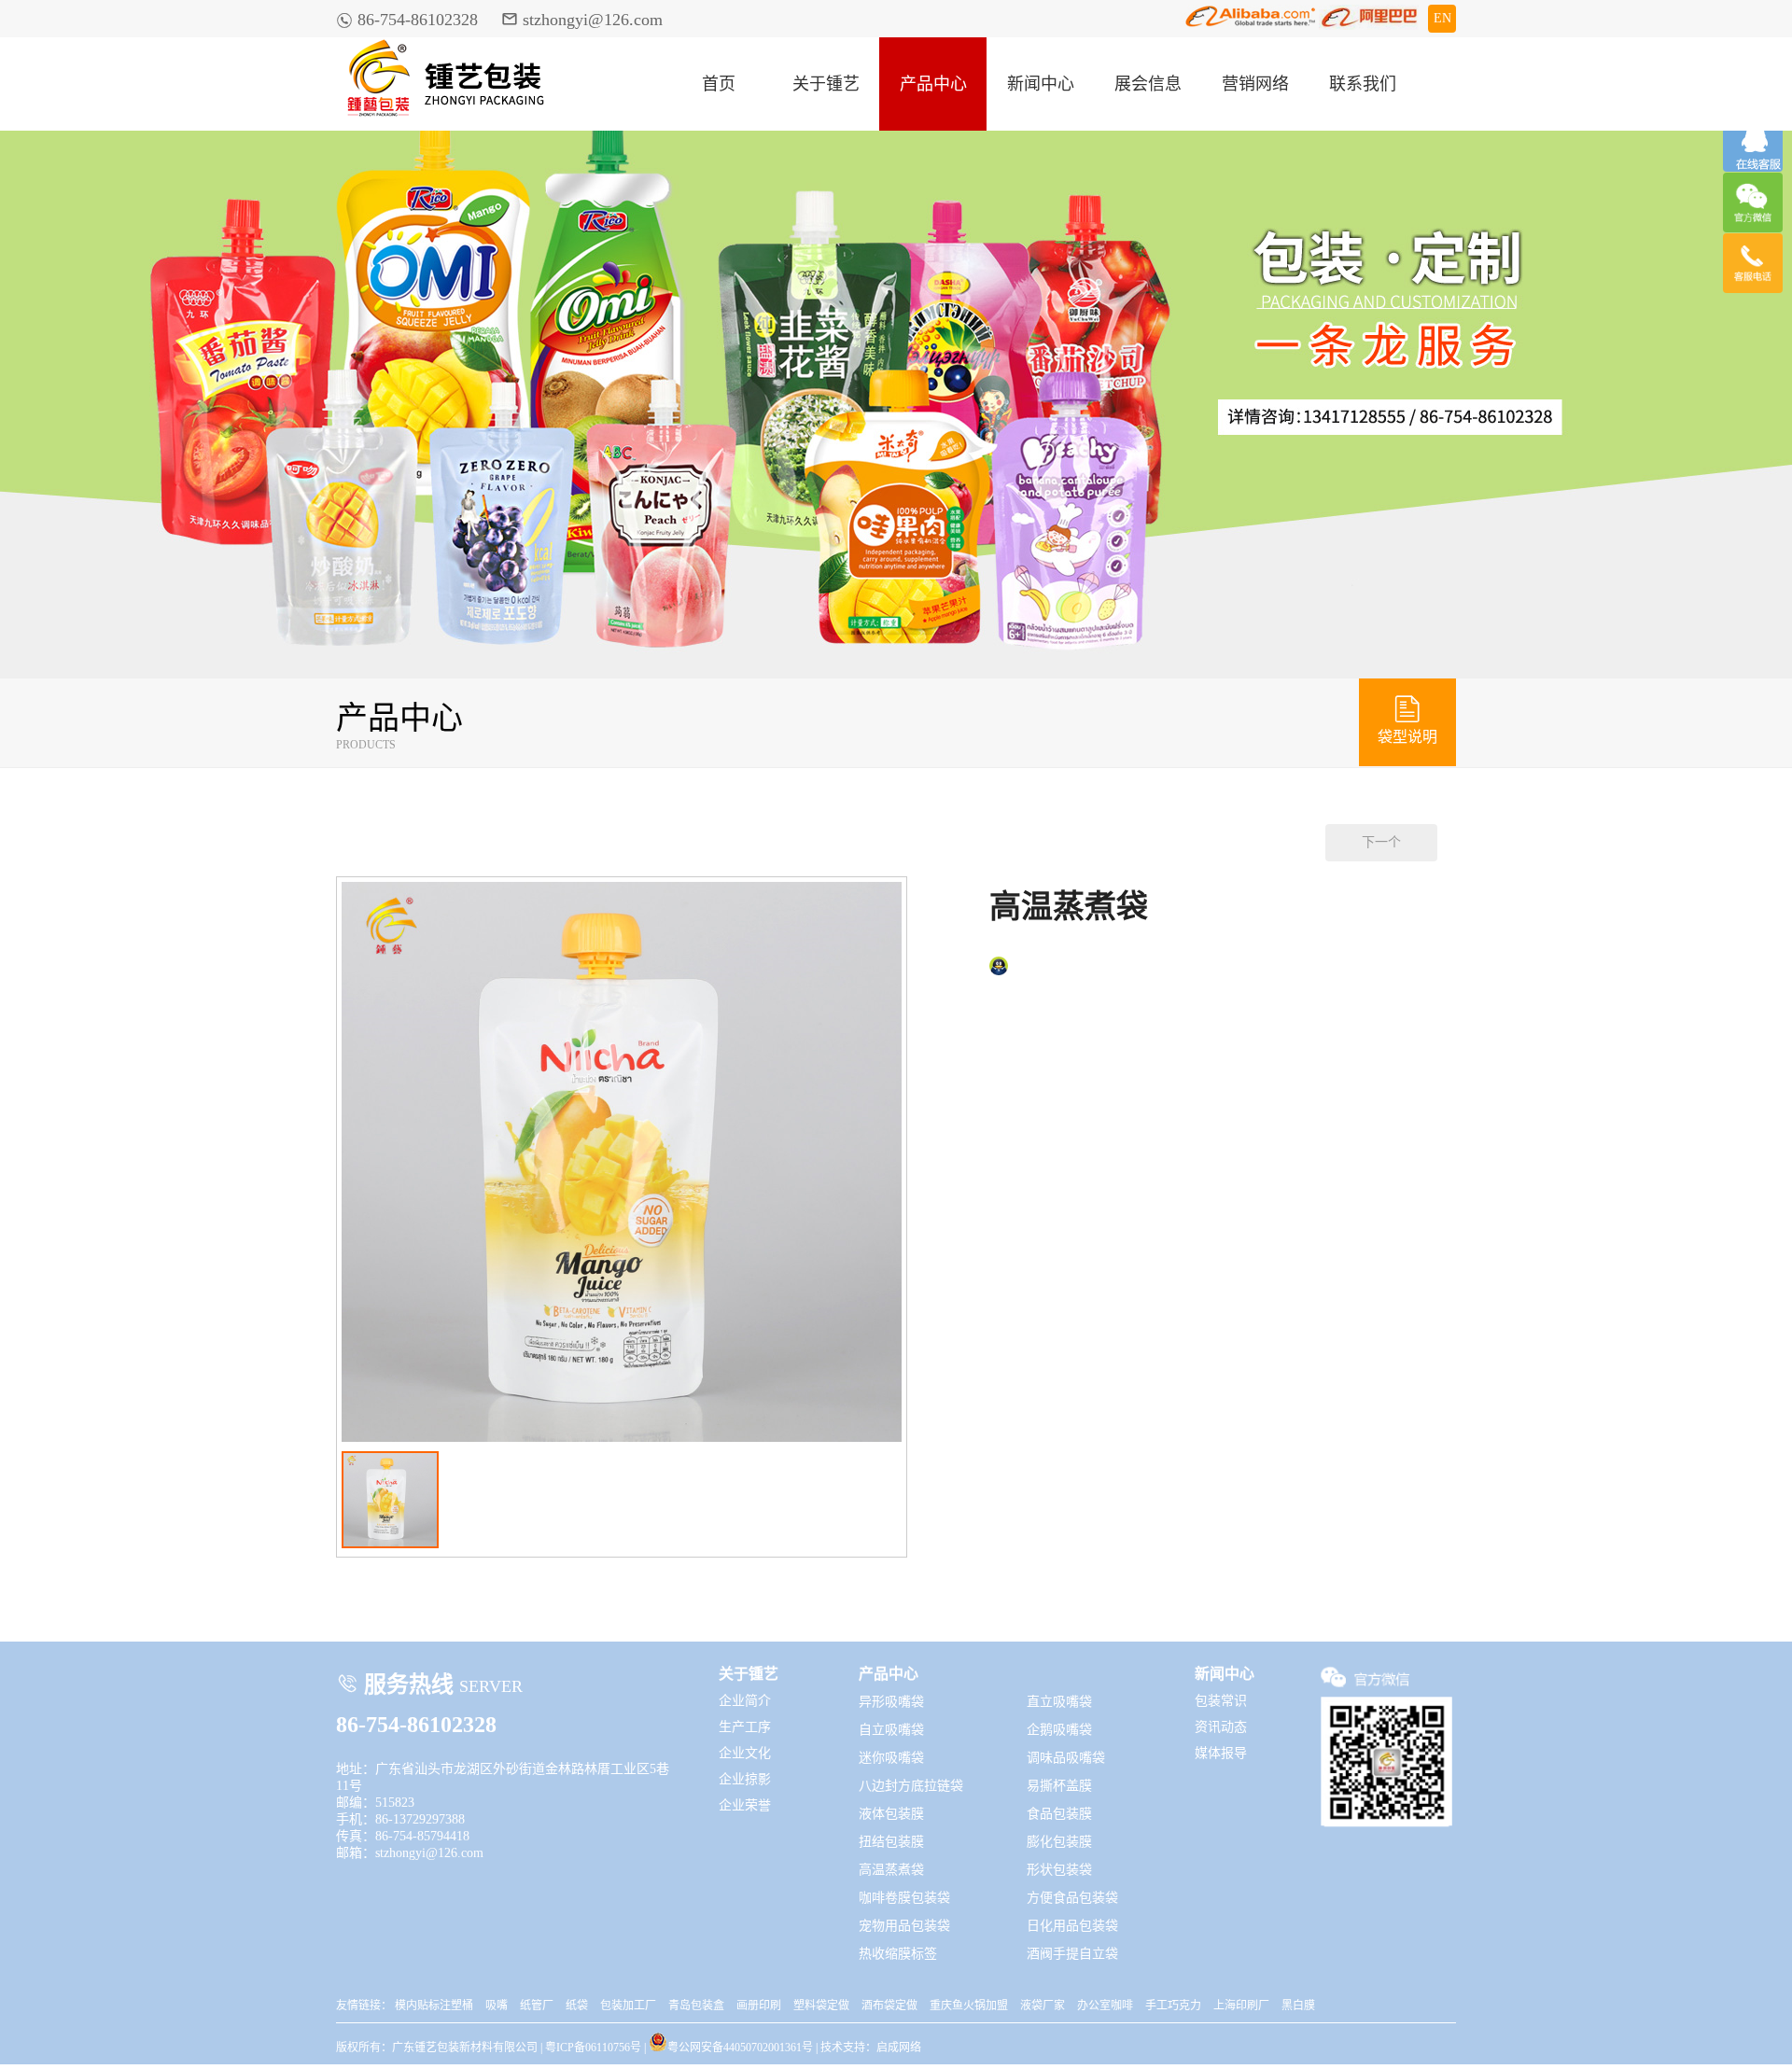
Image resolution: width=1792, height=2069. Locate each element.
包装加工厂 (628, 2006)
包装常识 (1221, 1701)
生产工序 (745, 1727)
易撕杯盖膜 (1059, 1786)
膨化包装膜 (1059, 1842)
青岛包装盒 (696, 2006)
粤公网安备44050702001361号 (740, 2046)
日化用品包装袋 (1072, 1926)
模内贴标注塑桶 (434, 2006)
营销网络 (1255, 84)
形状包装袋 (1059, 1870)
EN (1442, 18)
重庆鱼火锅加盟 (969, 2006)
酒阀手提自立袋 (1072, 1954)
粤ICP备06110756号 (593, 2048)
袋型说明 (1407, 719)
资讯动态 (1221, 1727)
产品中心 (933, 84)
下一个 (1381, 842)
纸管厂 (537, 2006)
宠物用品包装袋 (904, 1926)
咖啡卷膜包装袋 (904, 1898)
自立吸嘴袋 (891, 1730)
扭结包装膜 (891, 1842)
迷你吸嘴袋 (891, 1758)
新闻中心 (1041, 84)
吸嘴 (497, 2006)
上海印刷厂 (1241, 2006)
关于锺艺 (826, 84)
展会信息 (1148, 84)
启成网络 (899, 2048)
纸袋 (577, 2006)
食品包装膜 (1059, 1814)
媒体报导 (1221, 1753)
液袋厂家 (1043, 2006)
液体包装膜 (891, 1814)
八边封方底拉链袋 (911, 1786)
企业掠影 (745, 1779)
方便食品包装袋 (1072, 1898)
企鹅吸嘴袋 (1059, 1730)
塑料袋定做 (821, 2006)
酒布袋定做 (889, 2006)
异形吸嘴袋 (891, 1702)
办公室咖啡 (1105, 2006)
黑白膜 (1298, 2006)
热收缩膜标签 (898, 1954)
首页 (719, 84)
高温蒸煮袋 (891, 1870)
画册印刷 (759, 2006)
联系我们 (1363, 84)
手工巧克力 (1173, 2006)
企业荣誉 (745, 1805)
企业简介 (745, 1701)
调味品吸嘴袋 (1066, 1758)
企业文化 (745, 1753)
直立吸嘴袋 (1059, 1702)
